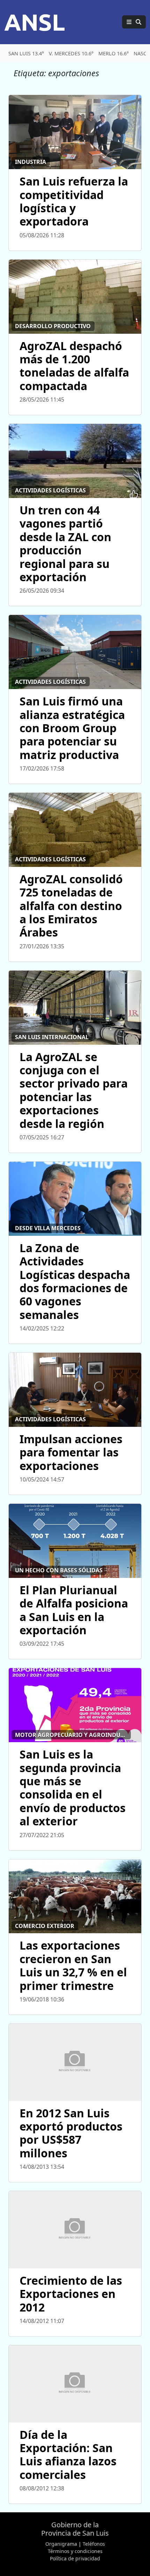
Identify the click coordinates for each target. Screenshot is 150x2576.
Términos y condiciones (75, 2551)
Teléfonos (94, 2544)
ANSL (35, 22)
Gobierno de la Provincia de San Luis (75, 2529)
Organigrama (61, 2544)
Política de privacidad (75, 2558)
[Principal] (134, 22)
